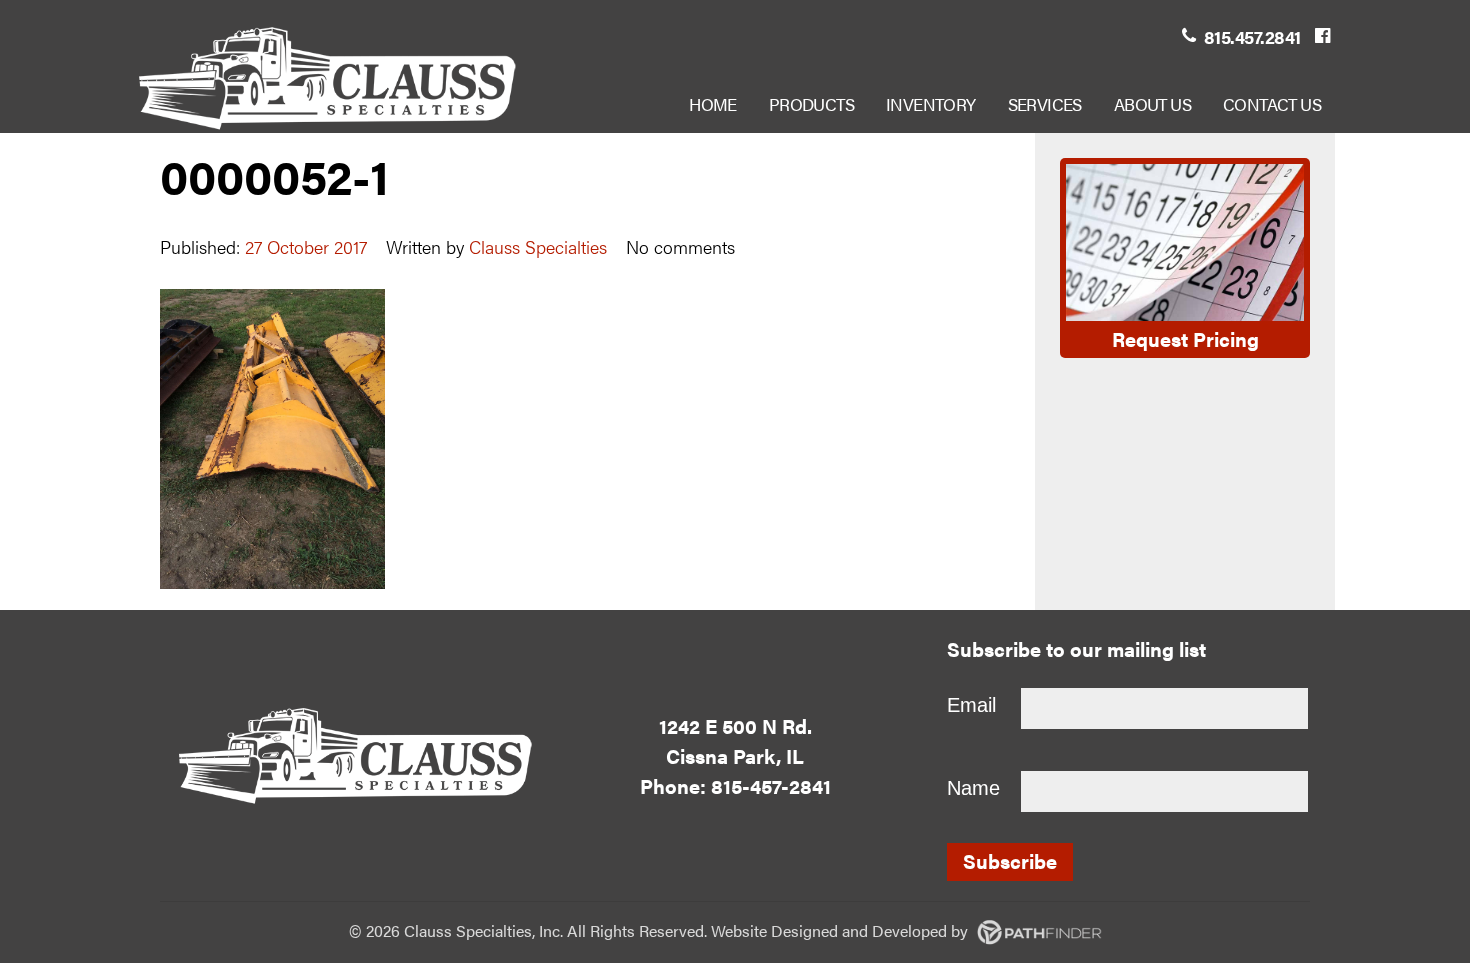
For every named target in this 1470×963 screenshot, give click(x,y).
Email (971, 705)
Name (973, 788)
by (871, 930)
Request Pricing (1185, 338)
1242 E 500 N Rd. (735, 725)
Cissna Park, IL (735, 755)
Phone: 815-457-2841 (735, 785)
